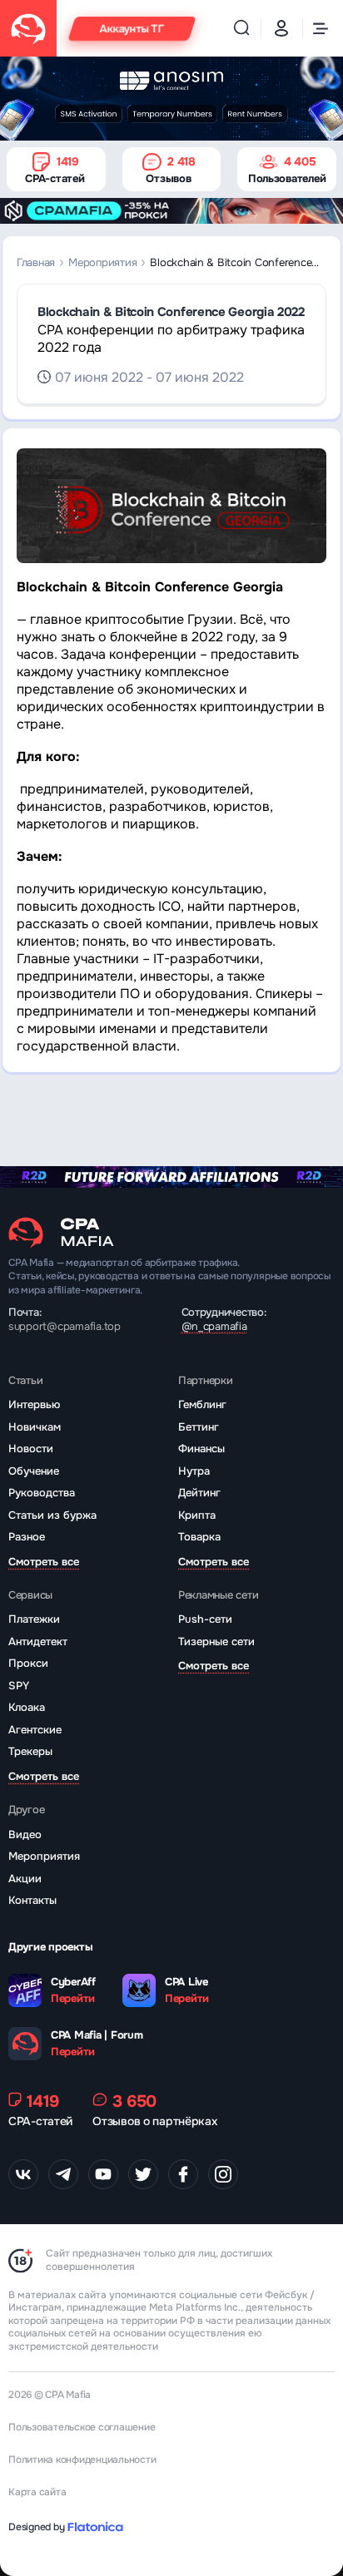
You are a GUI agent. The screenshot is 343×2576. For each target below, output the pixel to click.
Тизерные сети (216, 1642)
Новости (31, 1449)
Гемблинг (202, 1404)
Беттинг (199, 1427)
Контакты (32, 1900)
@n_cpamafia (214, 1326)
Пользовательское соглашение (82, 2427)
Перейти (73, 1999)
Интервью (34, 1404)
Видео (25, 1834)
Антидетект (38, 1642)
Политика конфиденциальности (82, 2460)
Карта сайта (37, 2492)
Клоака (27, 1707)
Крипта (197, 1515)
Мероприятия (102, 262)
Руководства (42, 1493)
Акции (25, 1879)
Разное (27, 1537)
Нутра (194, 1471)
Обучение (34, 1471)
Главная (36, 262)
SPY (19, 1686)
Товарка (199, 1537)
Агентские (35, 1730)
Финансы (201, 1449)
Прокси (28, 1663)
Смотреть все (44, 1562)
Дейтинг (199, 1493)
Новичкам (35, 1427)
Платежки (34, 1619)
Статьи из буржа (52, 1515)
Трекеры (30, 1751)
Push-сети (205, 1619)
